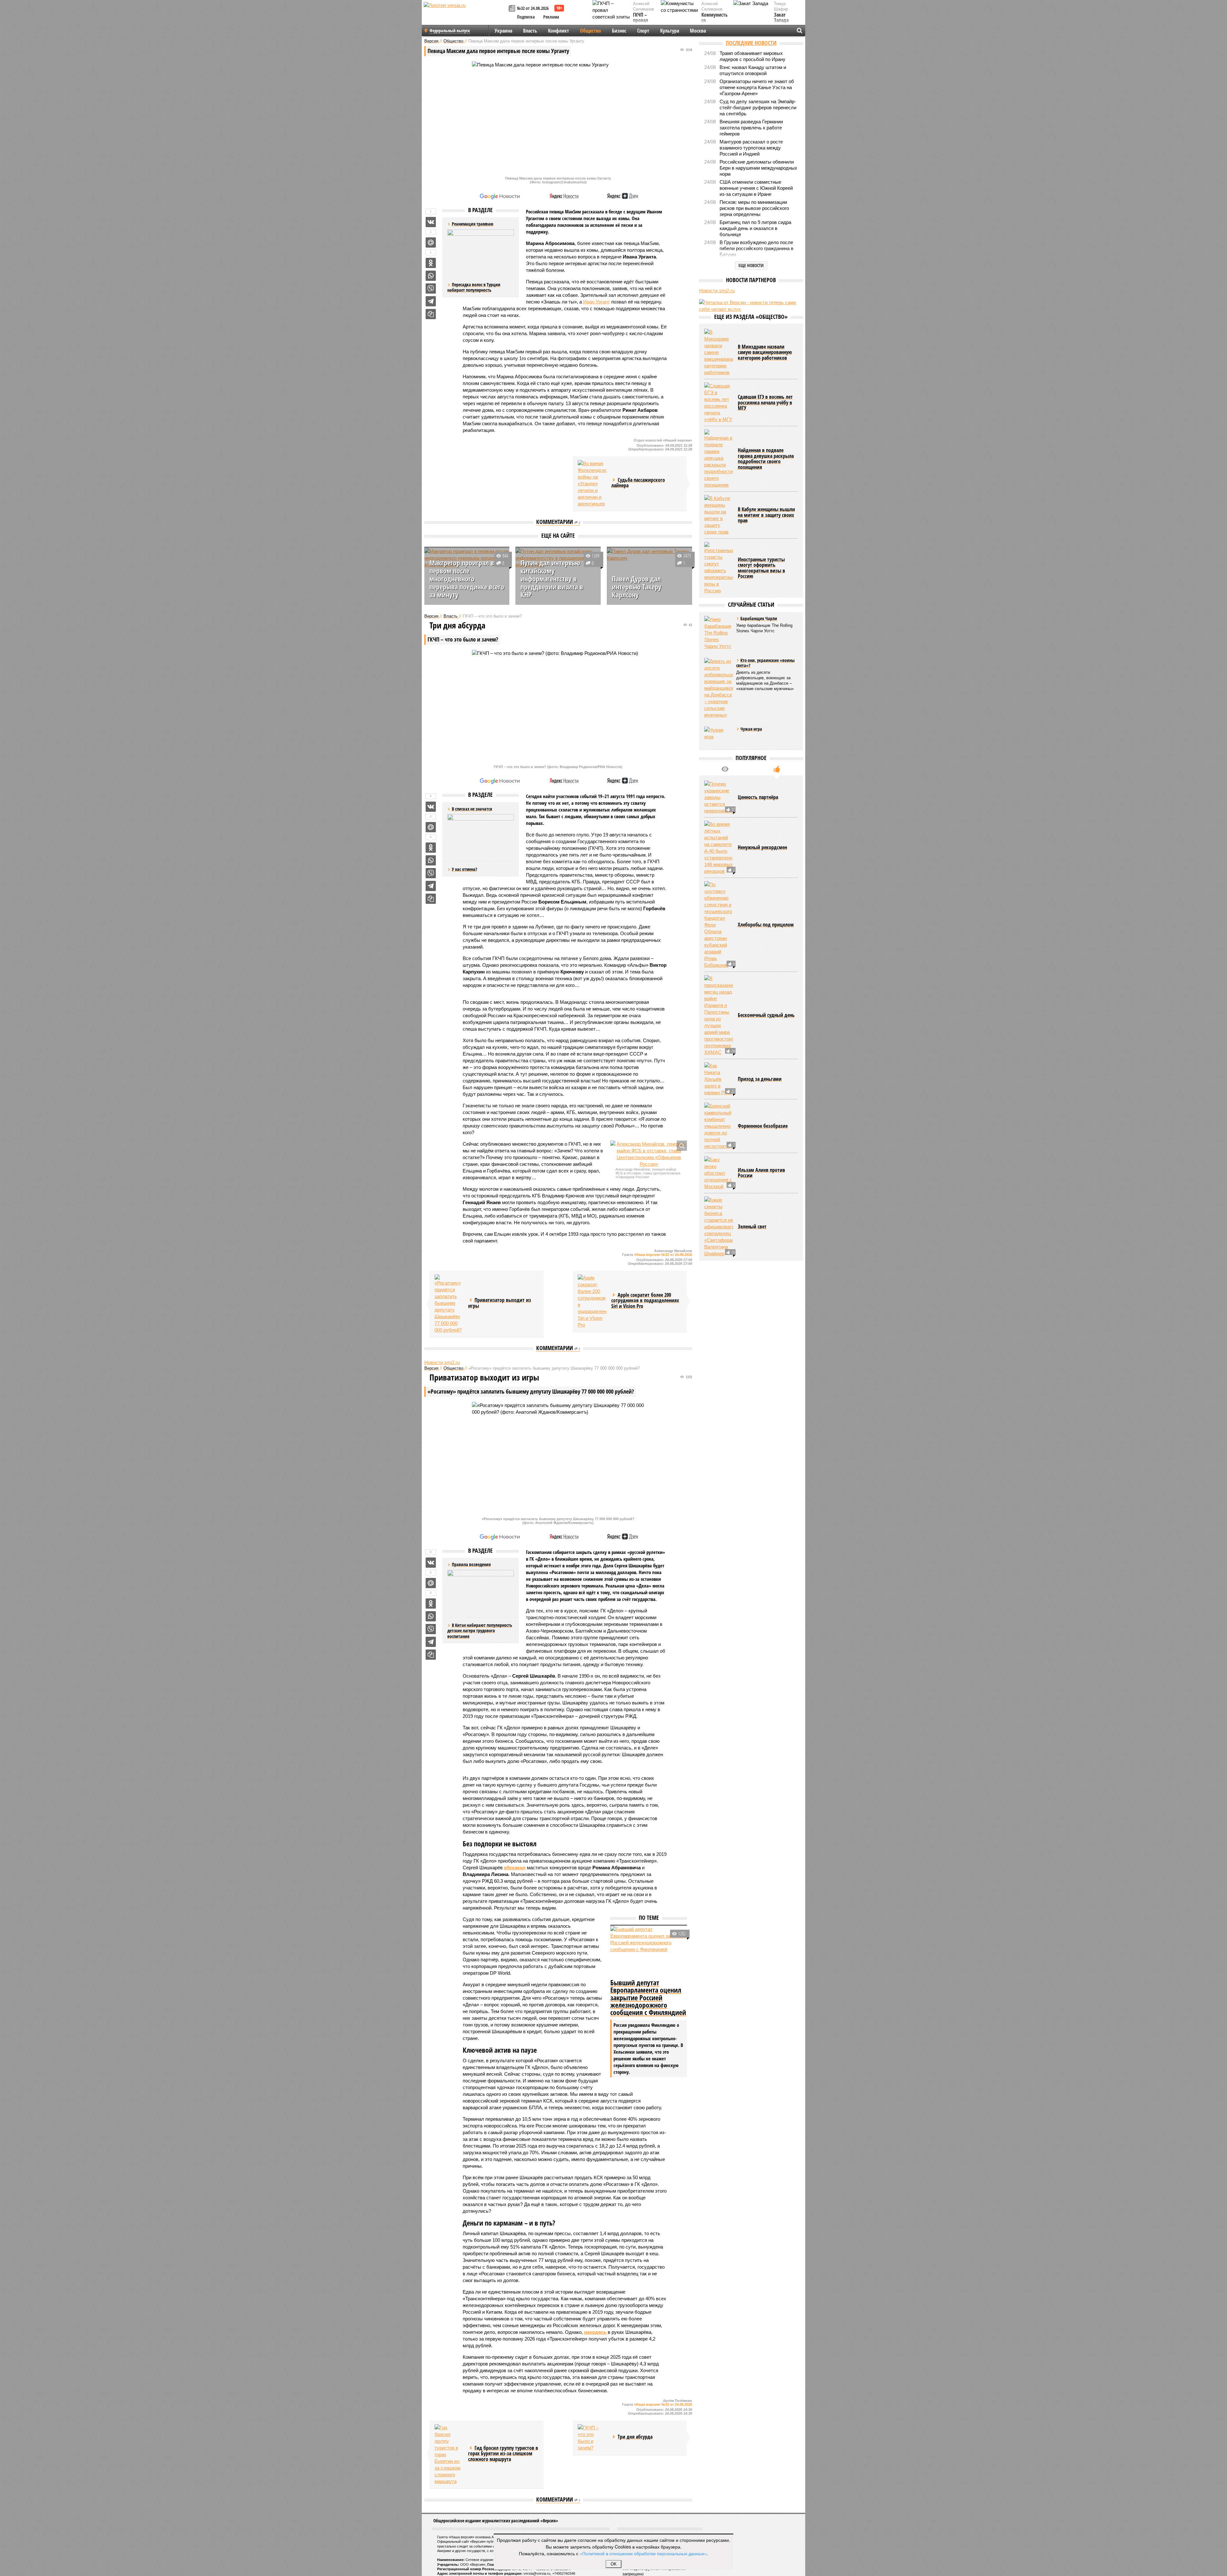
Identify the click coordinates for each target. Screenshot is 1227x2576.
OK (614, 2564)
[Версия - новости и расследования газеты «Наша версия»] (465, 15)
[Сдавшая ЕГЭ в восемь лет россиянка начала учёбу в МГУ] (719, 458)
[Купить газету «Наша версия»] (513, 9)
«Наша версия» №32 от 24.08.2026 (663, 1255)
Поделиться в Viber (431, 288)
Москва (698, 31)
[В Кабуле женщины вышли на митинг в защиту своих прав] (719, 570)
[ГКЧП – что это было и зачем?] (592, 2438)
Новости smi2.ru (442, 1362)
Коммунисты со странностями (716, 21)
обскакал (515, 1868)
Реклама (551, 17)
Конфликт (559, 31)
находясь (595, 2332)
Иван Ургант (597, 302)
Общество (590, 31)
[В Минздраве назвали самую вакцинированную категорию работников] (719, 408)
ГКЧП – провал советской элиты (644, 23)
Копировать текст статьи (431, 314)
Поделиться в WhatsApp (431, 276)
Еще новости (751, 265)
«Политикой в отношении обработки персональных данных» (643, 2553)
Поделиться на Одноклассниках (431, 263)
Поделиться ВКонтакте (431, 222)
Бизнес (619, 31)
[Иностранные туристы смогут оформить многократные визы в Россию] (719, 623)
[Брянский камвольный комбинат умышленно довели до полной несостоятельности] (719, 1181)
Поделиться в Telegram (431, 301)
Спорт (643, 31)
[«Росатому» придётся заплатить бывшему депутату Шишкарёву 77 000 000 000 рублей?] (449, 1304)
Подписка (526, 17)
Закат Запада (781, 18)
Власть (530, 31)
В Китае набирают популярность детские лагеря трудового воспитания (480, 1631)
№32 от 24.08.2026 (533, 8)
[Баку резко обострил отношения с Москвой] (719, 1228)
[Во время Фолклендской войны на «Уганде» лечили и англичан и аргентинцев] (592, 484)
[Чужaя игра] (719, 791)
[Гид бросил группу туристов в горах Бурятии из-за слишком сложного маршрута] (449, 2454)
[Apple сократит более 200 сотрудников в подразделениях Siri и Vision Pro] (592, 1301)
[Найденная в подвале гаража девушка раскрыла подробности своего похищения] (719, 514)
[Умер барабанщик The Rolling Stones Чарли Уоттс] (719, 688)
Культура (670, 31)
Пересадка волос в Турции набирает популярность (474, 287)
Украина (503, 31)
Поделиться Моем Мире (431, 242)
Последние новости (751, 43)
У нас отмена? (464, 869)
